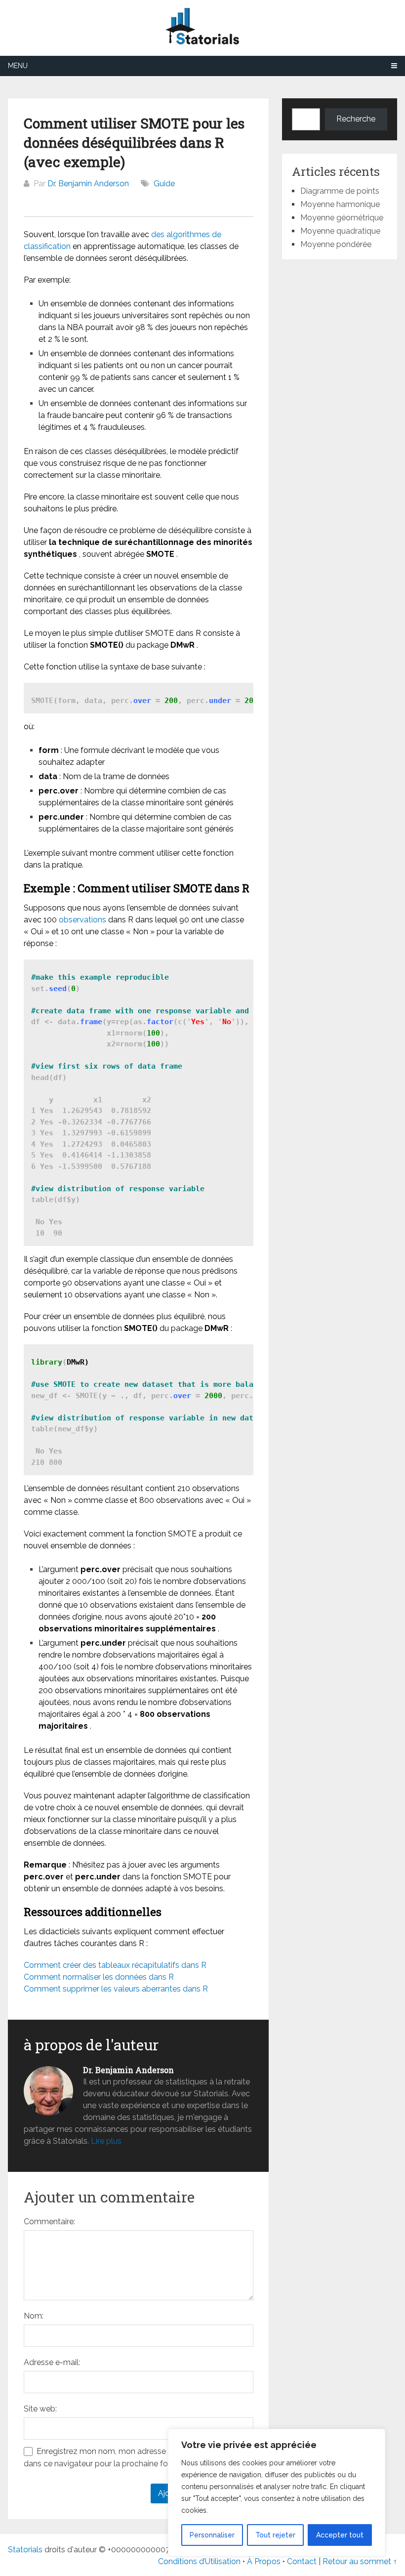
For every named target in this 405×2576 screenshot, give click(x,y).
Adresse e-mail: (52, 2362)
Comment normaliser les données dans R (99, 1977)
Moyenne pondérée (336, 244)
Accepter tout (340, 2535)
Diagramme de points (340, 191)
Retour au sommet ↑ (360, 2561)
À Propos (264, 2561)
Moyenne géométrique (342, 218)
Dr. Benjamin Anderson (88, 184)
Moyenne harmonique (340, 204)
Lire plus (106, 2141)
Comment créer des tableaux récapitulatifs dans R (115, 1965)
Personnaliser (212, 2535)
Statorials (25, 2550)
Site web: (40, 2409)
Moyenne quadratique (340, 231)
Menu (18, 66)
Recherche (356, 119)
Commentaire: (49, 2222)
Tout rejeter (275, 2535)
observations (82, 920)
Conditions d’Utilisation (199, 2561)
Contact (303, 2561)
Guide (164, 184)
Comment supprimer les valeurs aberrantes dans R (116, 1989)
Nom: (34, 2316)
